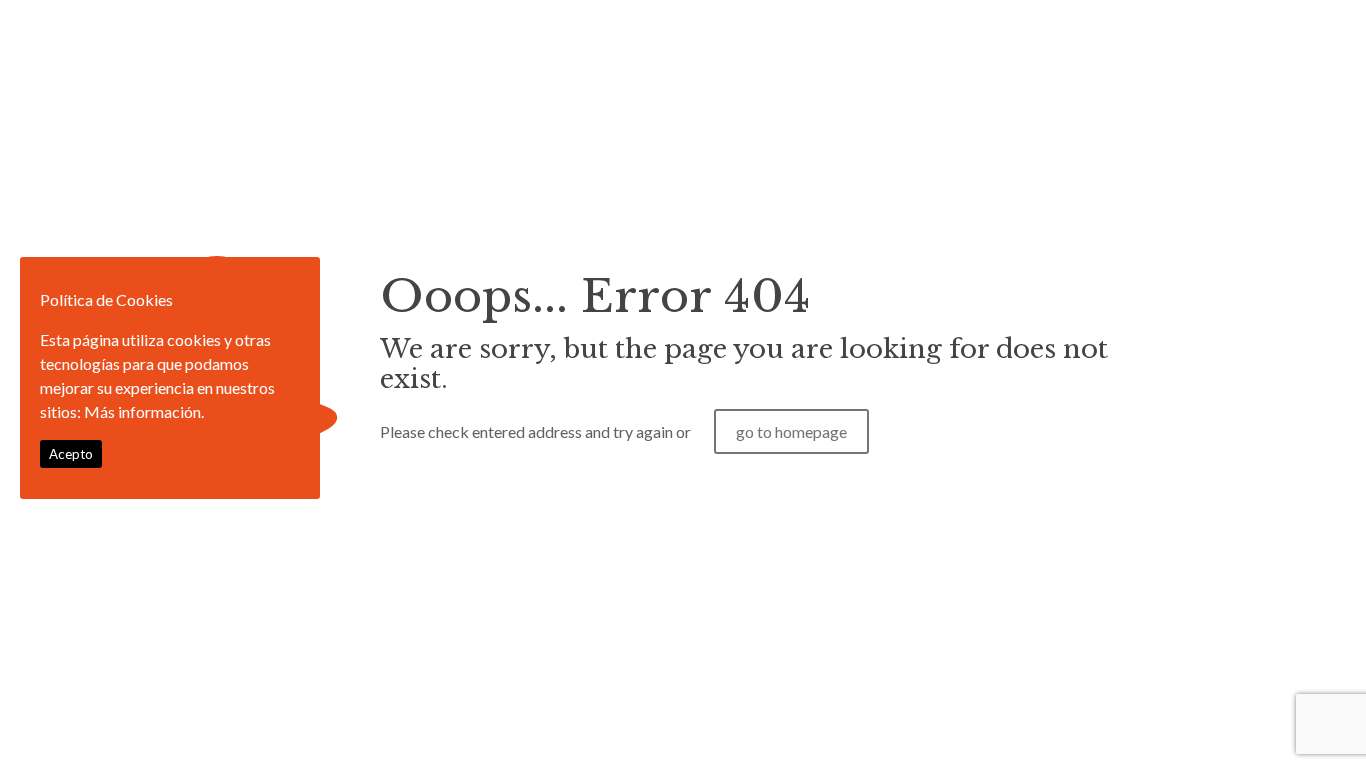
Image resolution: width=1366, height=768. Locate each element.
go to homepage (791, 431)
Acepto (71, 454)
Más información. (144, 411)
